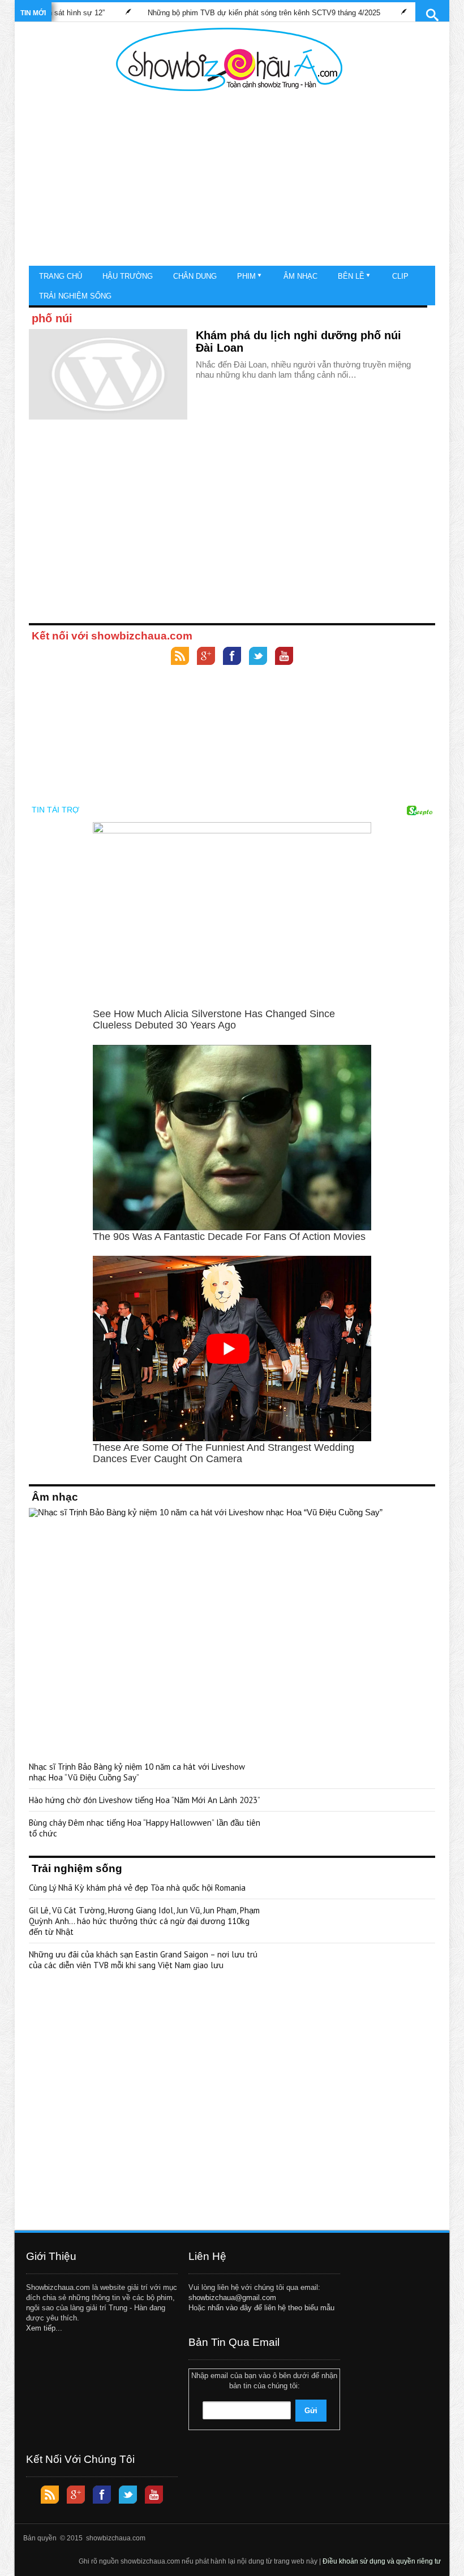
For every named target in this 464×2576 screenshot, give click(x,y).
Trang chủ (61, 276)
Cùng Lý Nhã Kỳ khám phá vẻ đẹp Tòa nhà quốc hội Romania (137, 1888)
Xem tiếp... (44, 2328)
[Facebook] (232, 657)
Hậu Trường (128, 276)
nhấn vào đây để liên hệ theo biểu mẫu (271, 2308)
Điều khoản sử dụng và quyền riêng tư (382, 2561)
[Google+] (206, 657)
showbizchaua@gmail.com (232, 2298)
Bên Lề (351, 276)
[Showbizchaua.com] (229, 59)
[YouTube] (284, 657)
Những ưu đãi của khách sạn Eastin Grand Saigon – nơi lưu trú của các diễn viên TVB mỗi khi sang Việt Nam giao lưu (143, 1960)
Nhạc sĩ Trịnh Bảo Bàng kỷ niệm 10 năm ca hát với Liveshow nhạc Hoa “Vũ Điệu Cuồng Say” (137, 1772)
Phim (246, 276)
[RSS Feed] (180, 657)
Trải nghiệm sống (75, 296)
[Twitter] (258, 657)
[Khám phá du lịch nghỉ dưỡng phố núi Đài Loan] (108, 374)
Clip (400, 276)
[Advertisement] (229, 181)
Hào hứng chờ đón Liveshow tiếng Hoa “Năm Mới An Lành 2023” (145, 1800)
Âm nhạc (300, 276)
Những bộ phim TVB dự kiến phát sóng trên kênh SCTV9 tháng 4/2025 (228, 13)
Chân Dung (195, 276)
